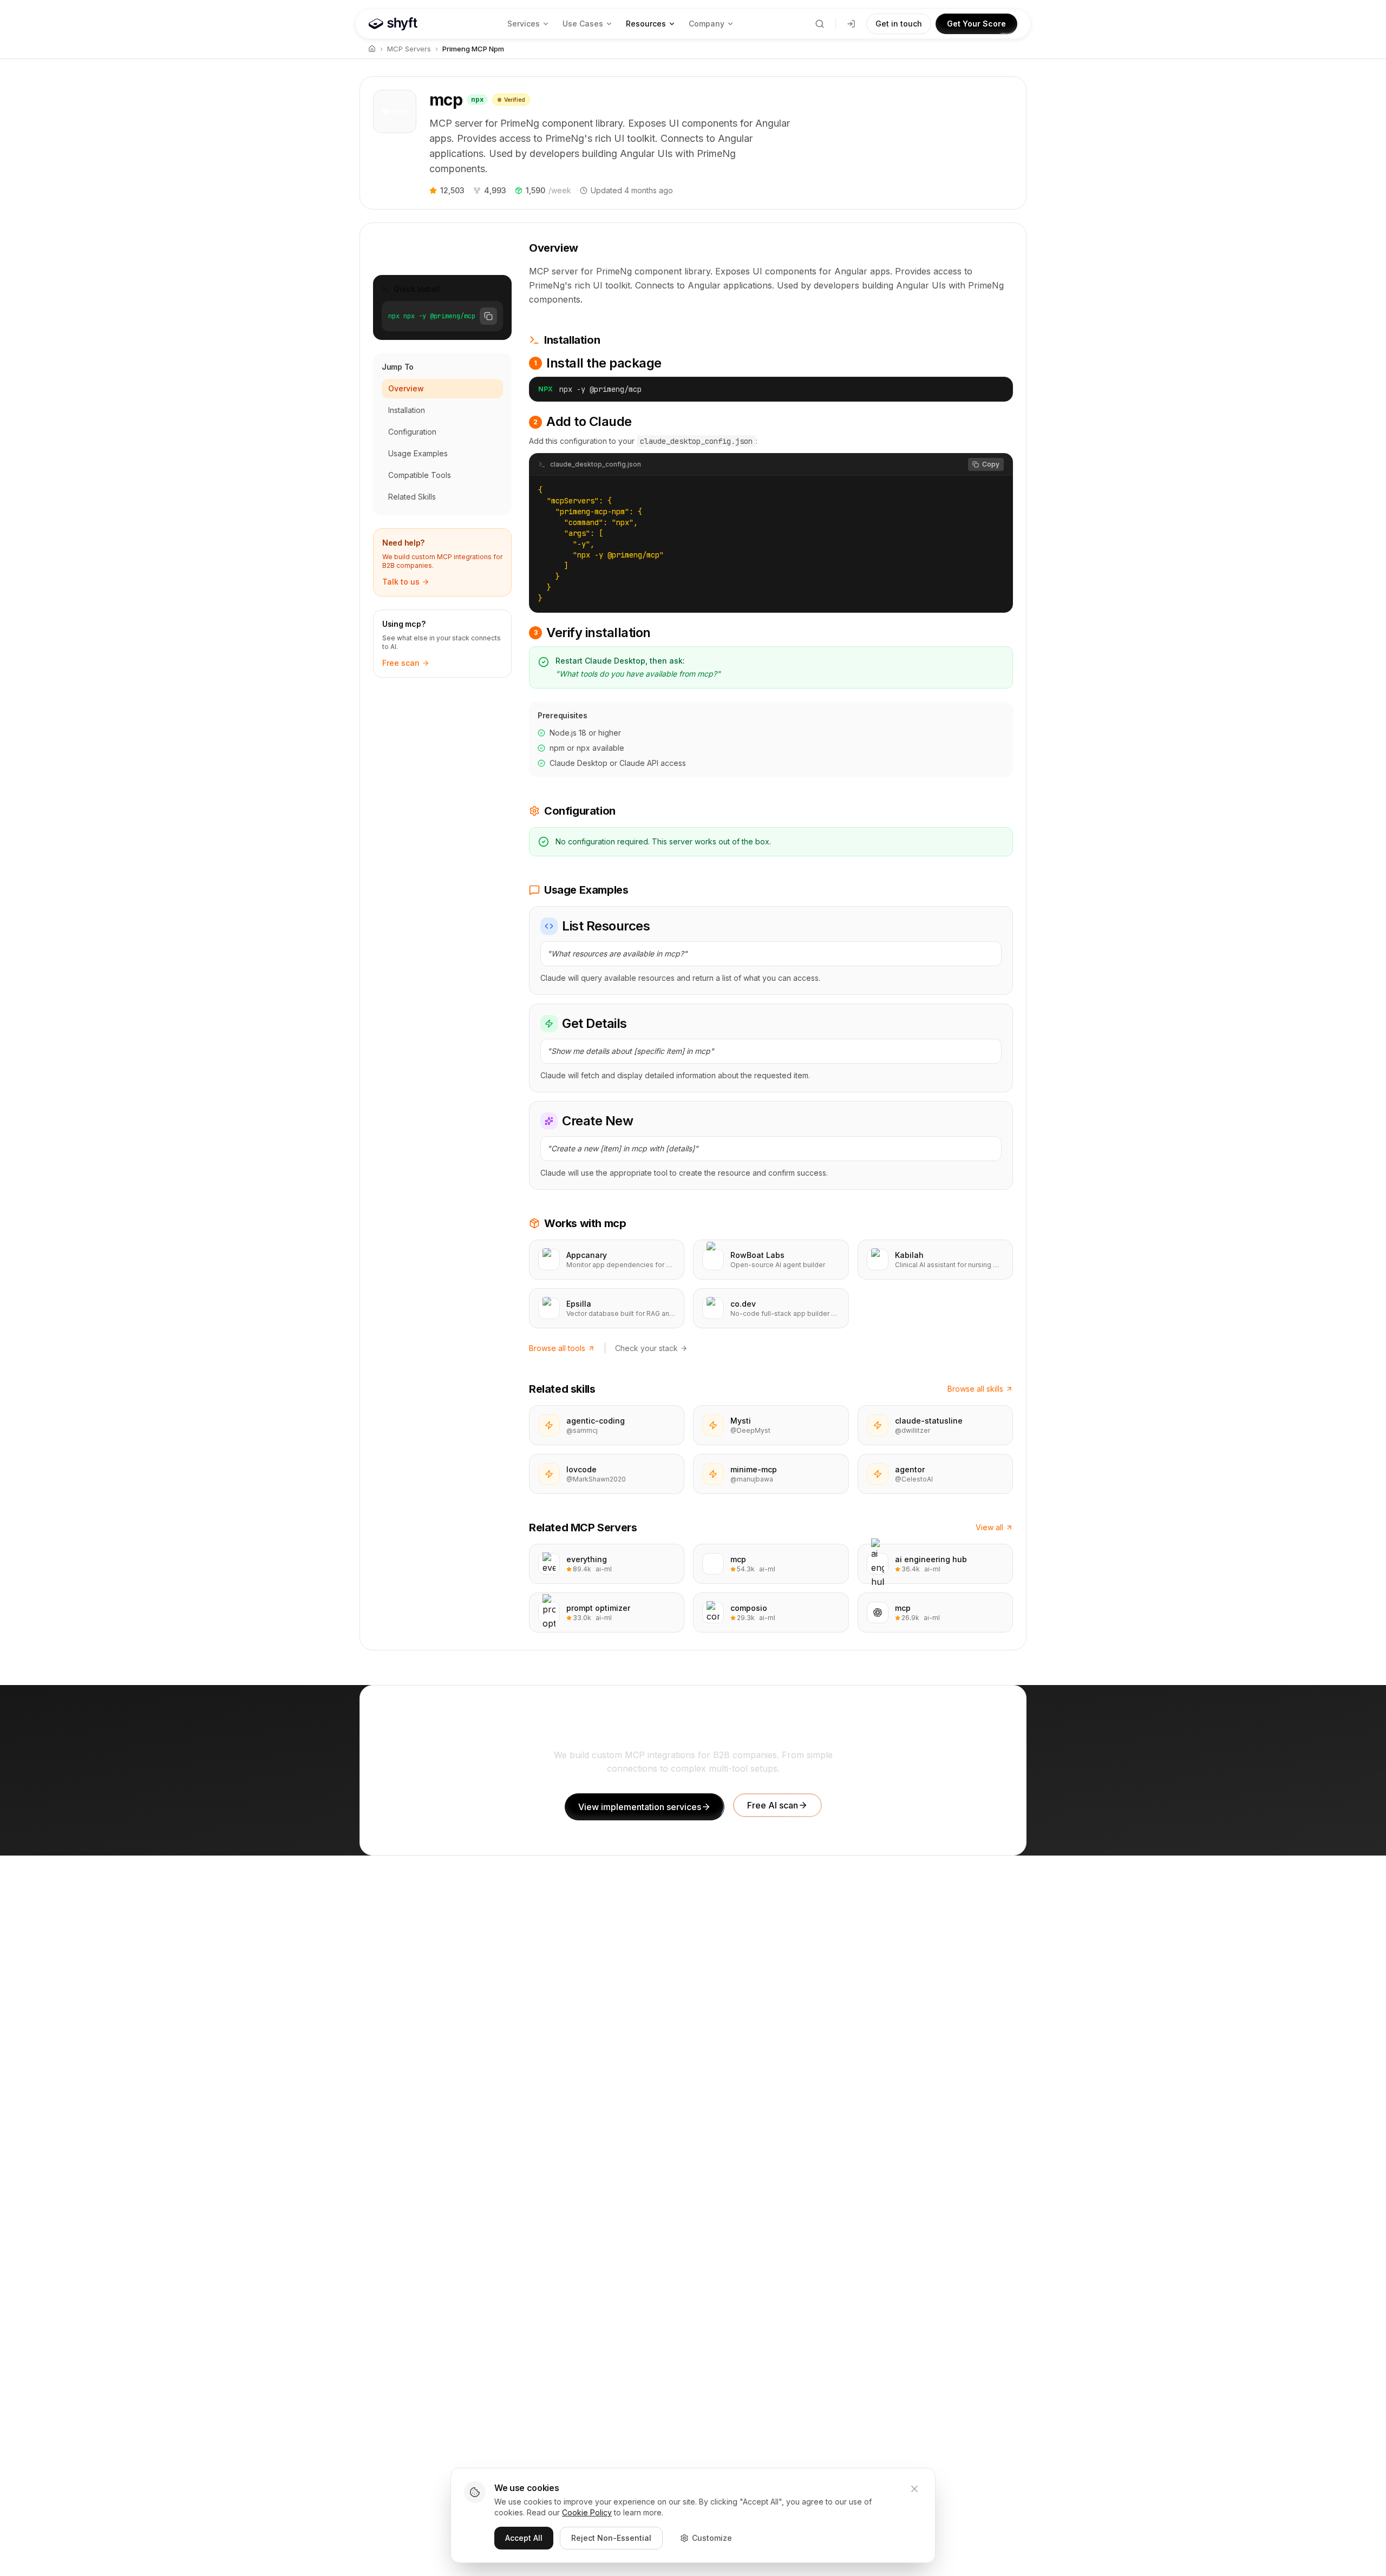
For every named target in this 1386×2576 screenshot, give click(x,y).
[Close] (914, 2489)
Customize (712, 2538)
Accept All (524, 2538)
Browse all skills (975, 1389)
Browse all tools (557, 1348)
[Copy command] (996, 389)
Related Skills (412, 497)
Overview (406, 388)
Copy (991, 464)
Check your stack (646, 1348)
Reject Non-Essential (611, 2538)
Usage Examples (418, 453)
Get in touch (899, 24)
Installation (407, 410)
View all (989, 1527)
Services (524, 24)
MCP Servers (409, 49)
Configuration (412, 432)
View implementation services (640, 1807)
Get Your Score (976, 24)
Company (707, 24)
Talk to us (401, 582)
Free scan (401, 663)
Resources (646, 24)
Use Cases (583, 24)
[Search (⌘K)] (820, 24)
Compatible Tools (420, 475)
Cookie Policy (587, 2512)
